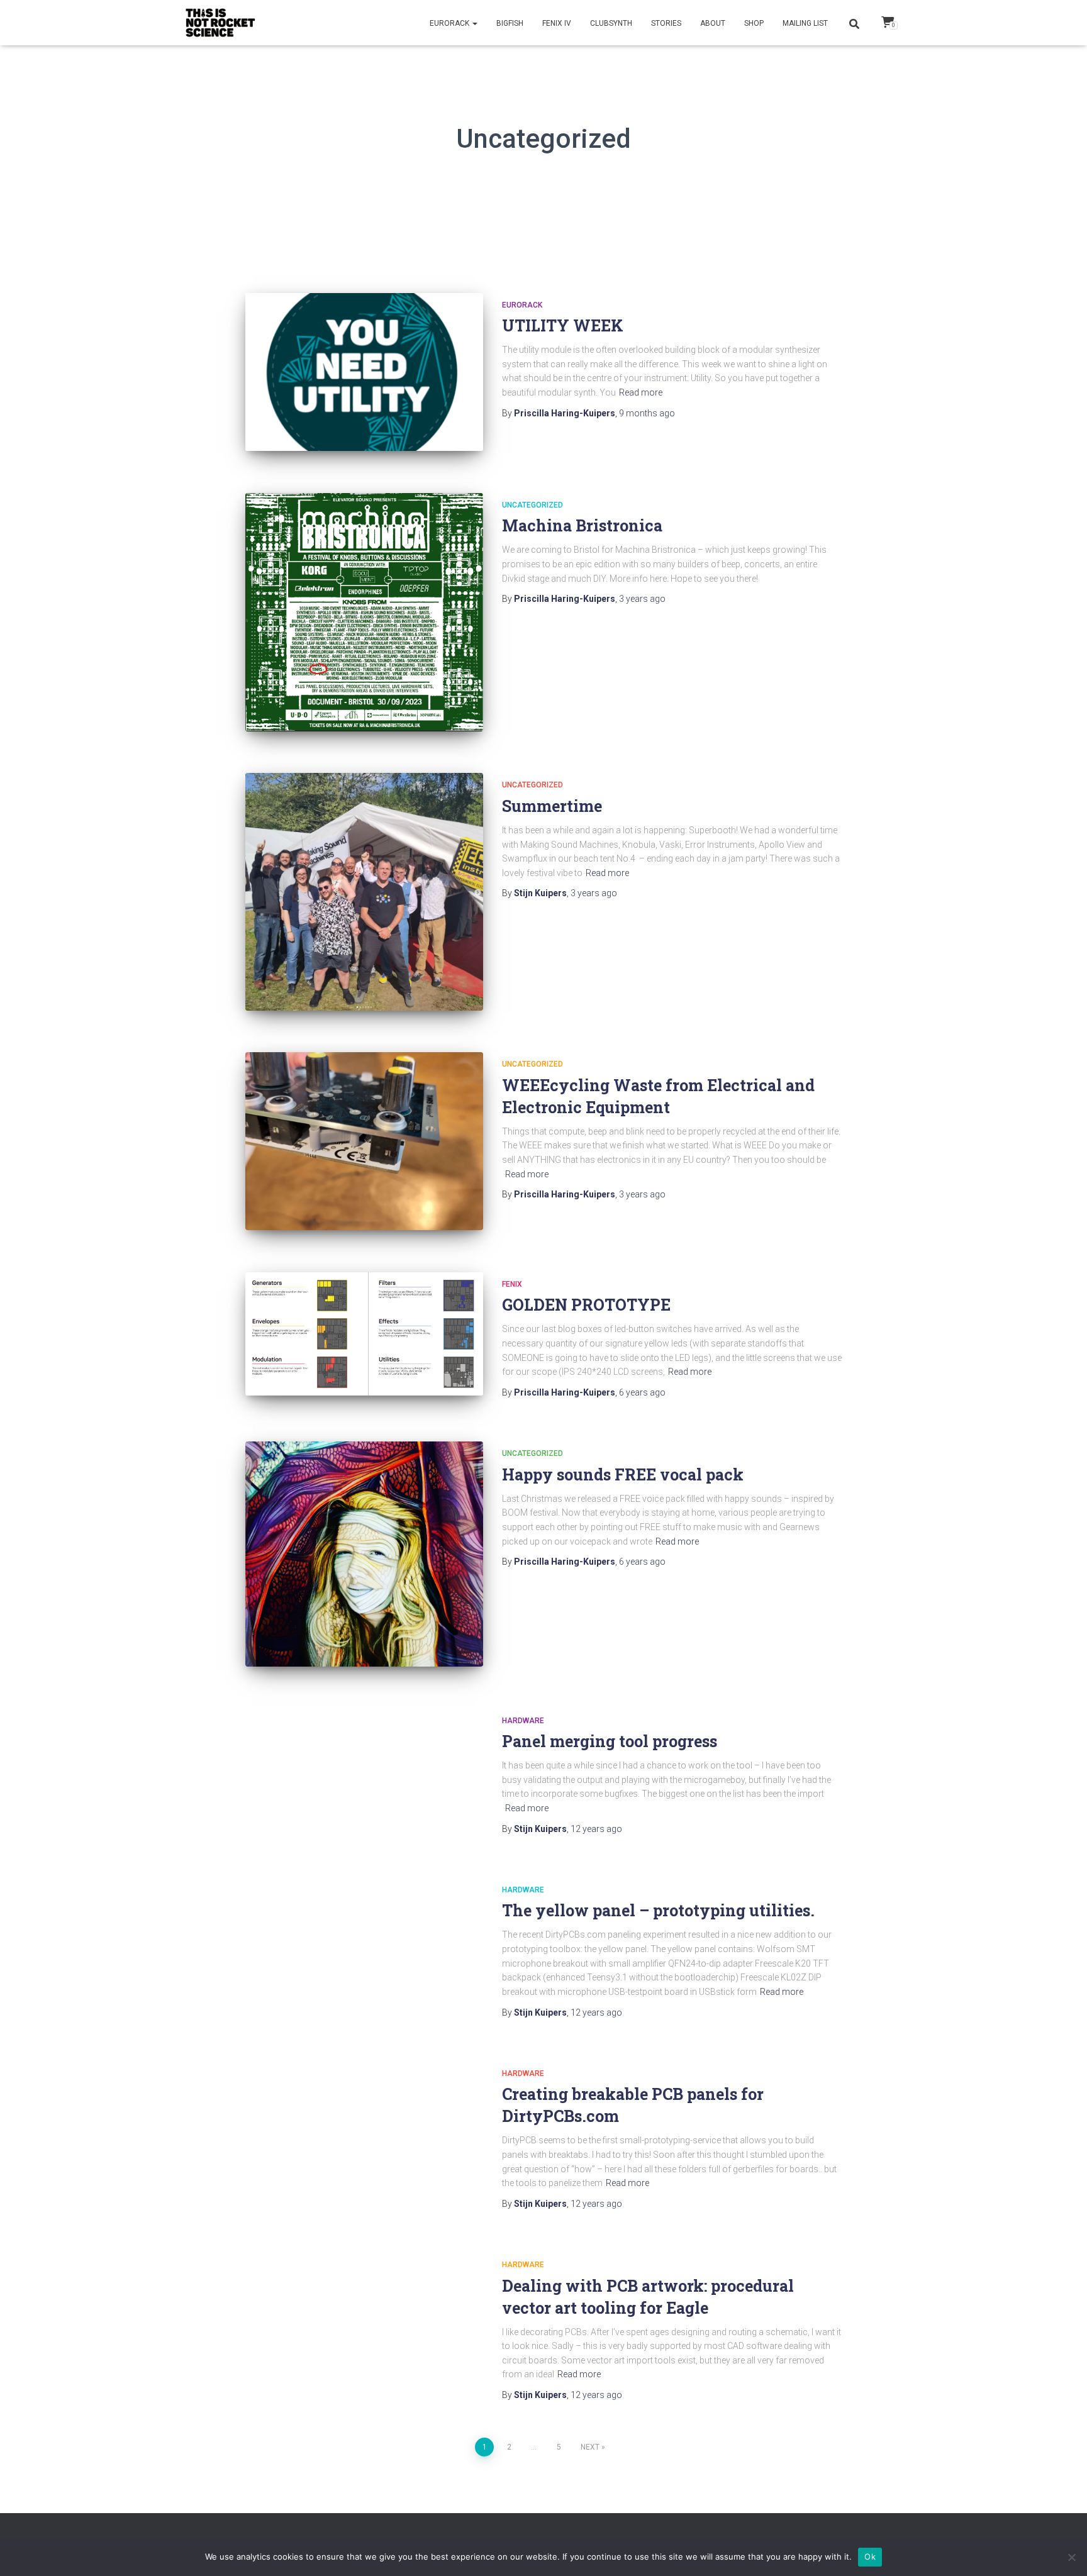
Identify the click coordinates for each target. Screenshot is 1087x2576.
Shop (754, 23)
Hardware (523, 1721)
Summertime (552, 806)
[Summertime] (364, 891)
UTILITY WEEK (563, 325)
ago (647, 413)
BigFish (510, 23)
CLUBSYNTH (611, 23)
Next (590, 2447)
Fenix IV (557, 23)
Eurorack (450, 23)
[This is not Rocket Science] (221, 23)
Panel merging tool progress (610, 1741)
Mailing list (805, 23)
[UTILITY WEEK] (364, 372)
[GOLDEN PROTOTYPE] (364, 1334)
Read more (641, 392)
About (713, 23)
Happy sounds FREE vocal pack (623, 1474)
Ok (870, 2557)
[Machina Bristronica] (364, 612)
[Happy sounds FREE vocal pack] (364, 1554)
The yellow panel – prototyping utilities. (658, 1910)
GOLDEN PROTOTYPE (586, 1305)
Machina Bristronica (582, 525)
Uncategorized (532, 505)
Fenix (512, 1284)
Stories (666, 23)
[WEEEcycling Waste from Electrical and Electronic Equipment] (364, 1141)
